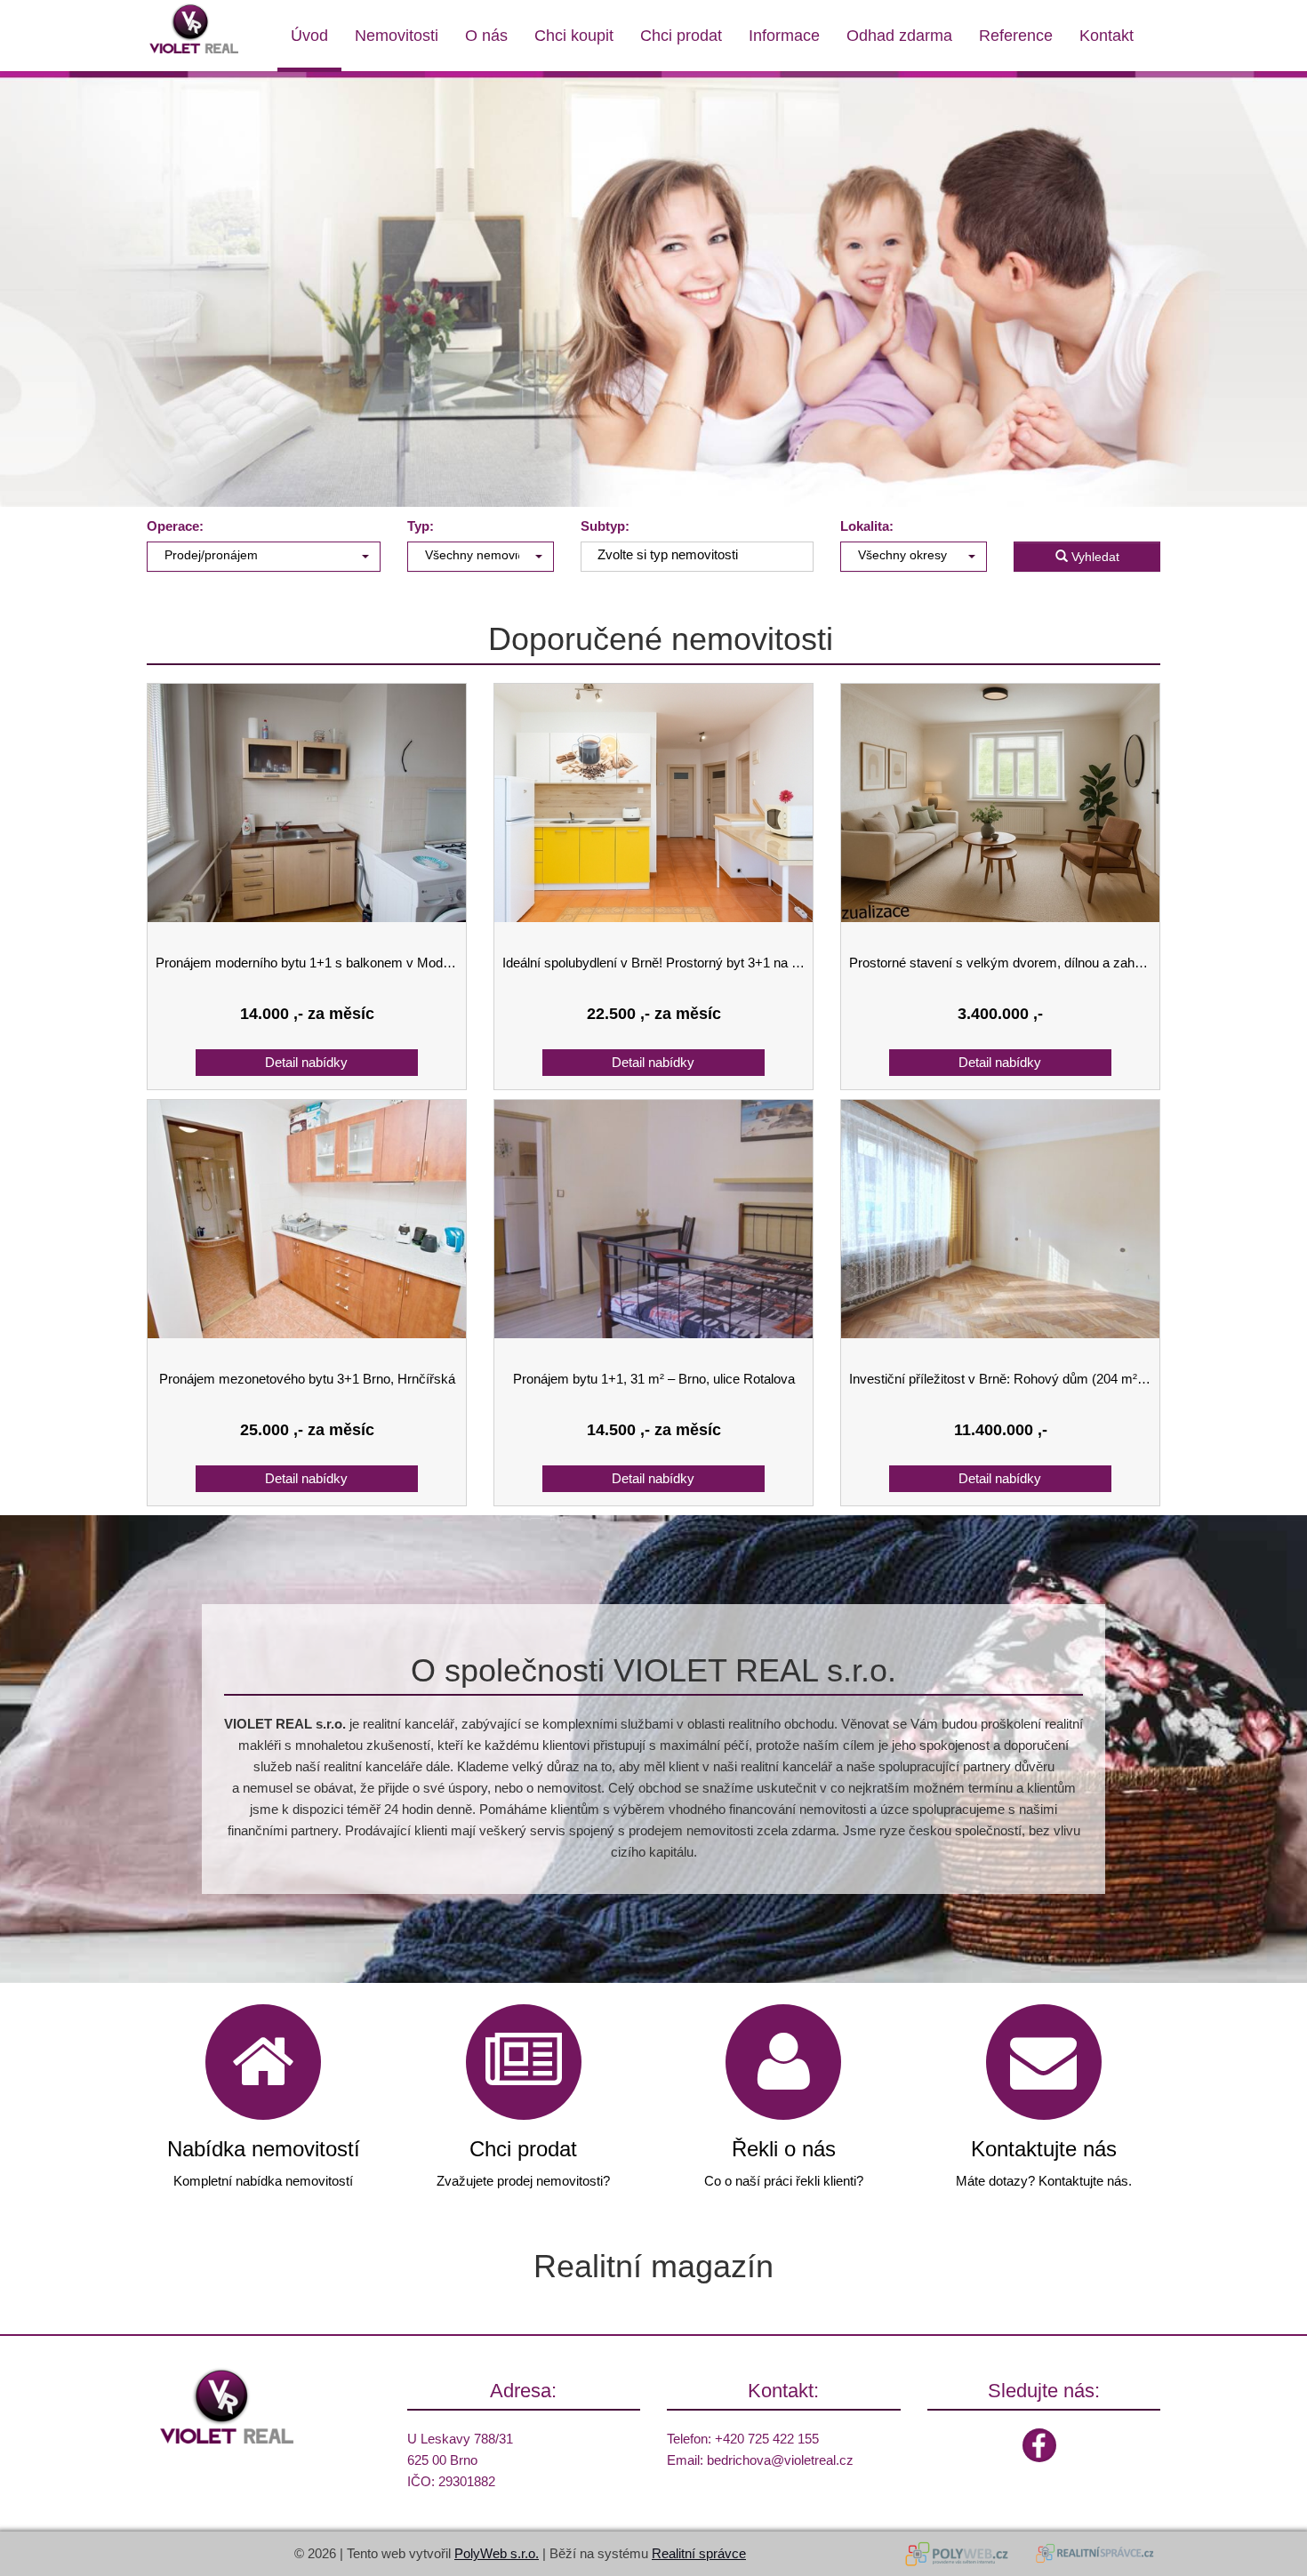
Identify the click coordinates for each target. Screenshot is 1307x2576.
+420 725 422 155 (767, 2439)
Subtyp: (605, 526)
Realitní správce (699, 2553)
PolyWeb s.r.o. (497, 2553)
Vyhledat (1094, 557)
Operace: (175, 526)
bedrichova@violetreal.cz (780, 2460)
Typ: (421, 526)
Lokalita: (867, 526)
